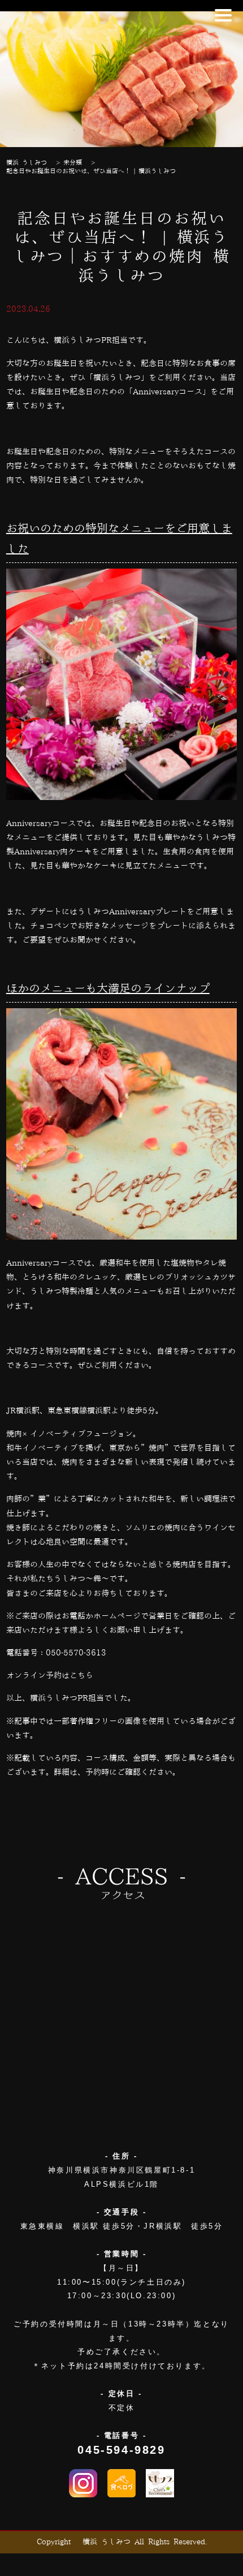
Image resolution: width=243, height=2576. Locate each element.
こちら (81, 1676)
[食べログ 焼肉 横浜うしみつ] (121, 2483)
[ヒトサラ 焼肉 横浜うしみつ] (160, 2483)
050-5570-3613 (76, 1653)
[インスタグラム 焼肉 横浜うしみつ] (83, 2483)
